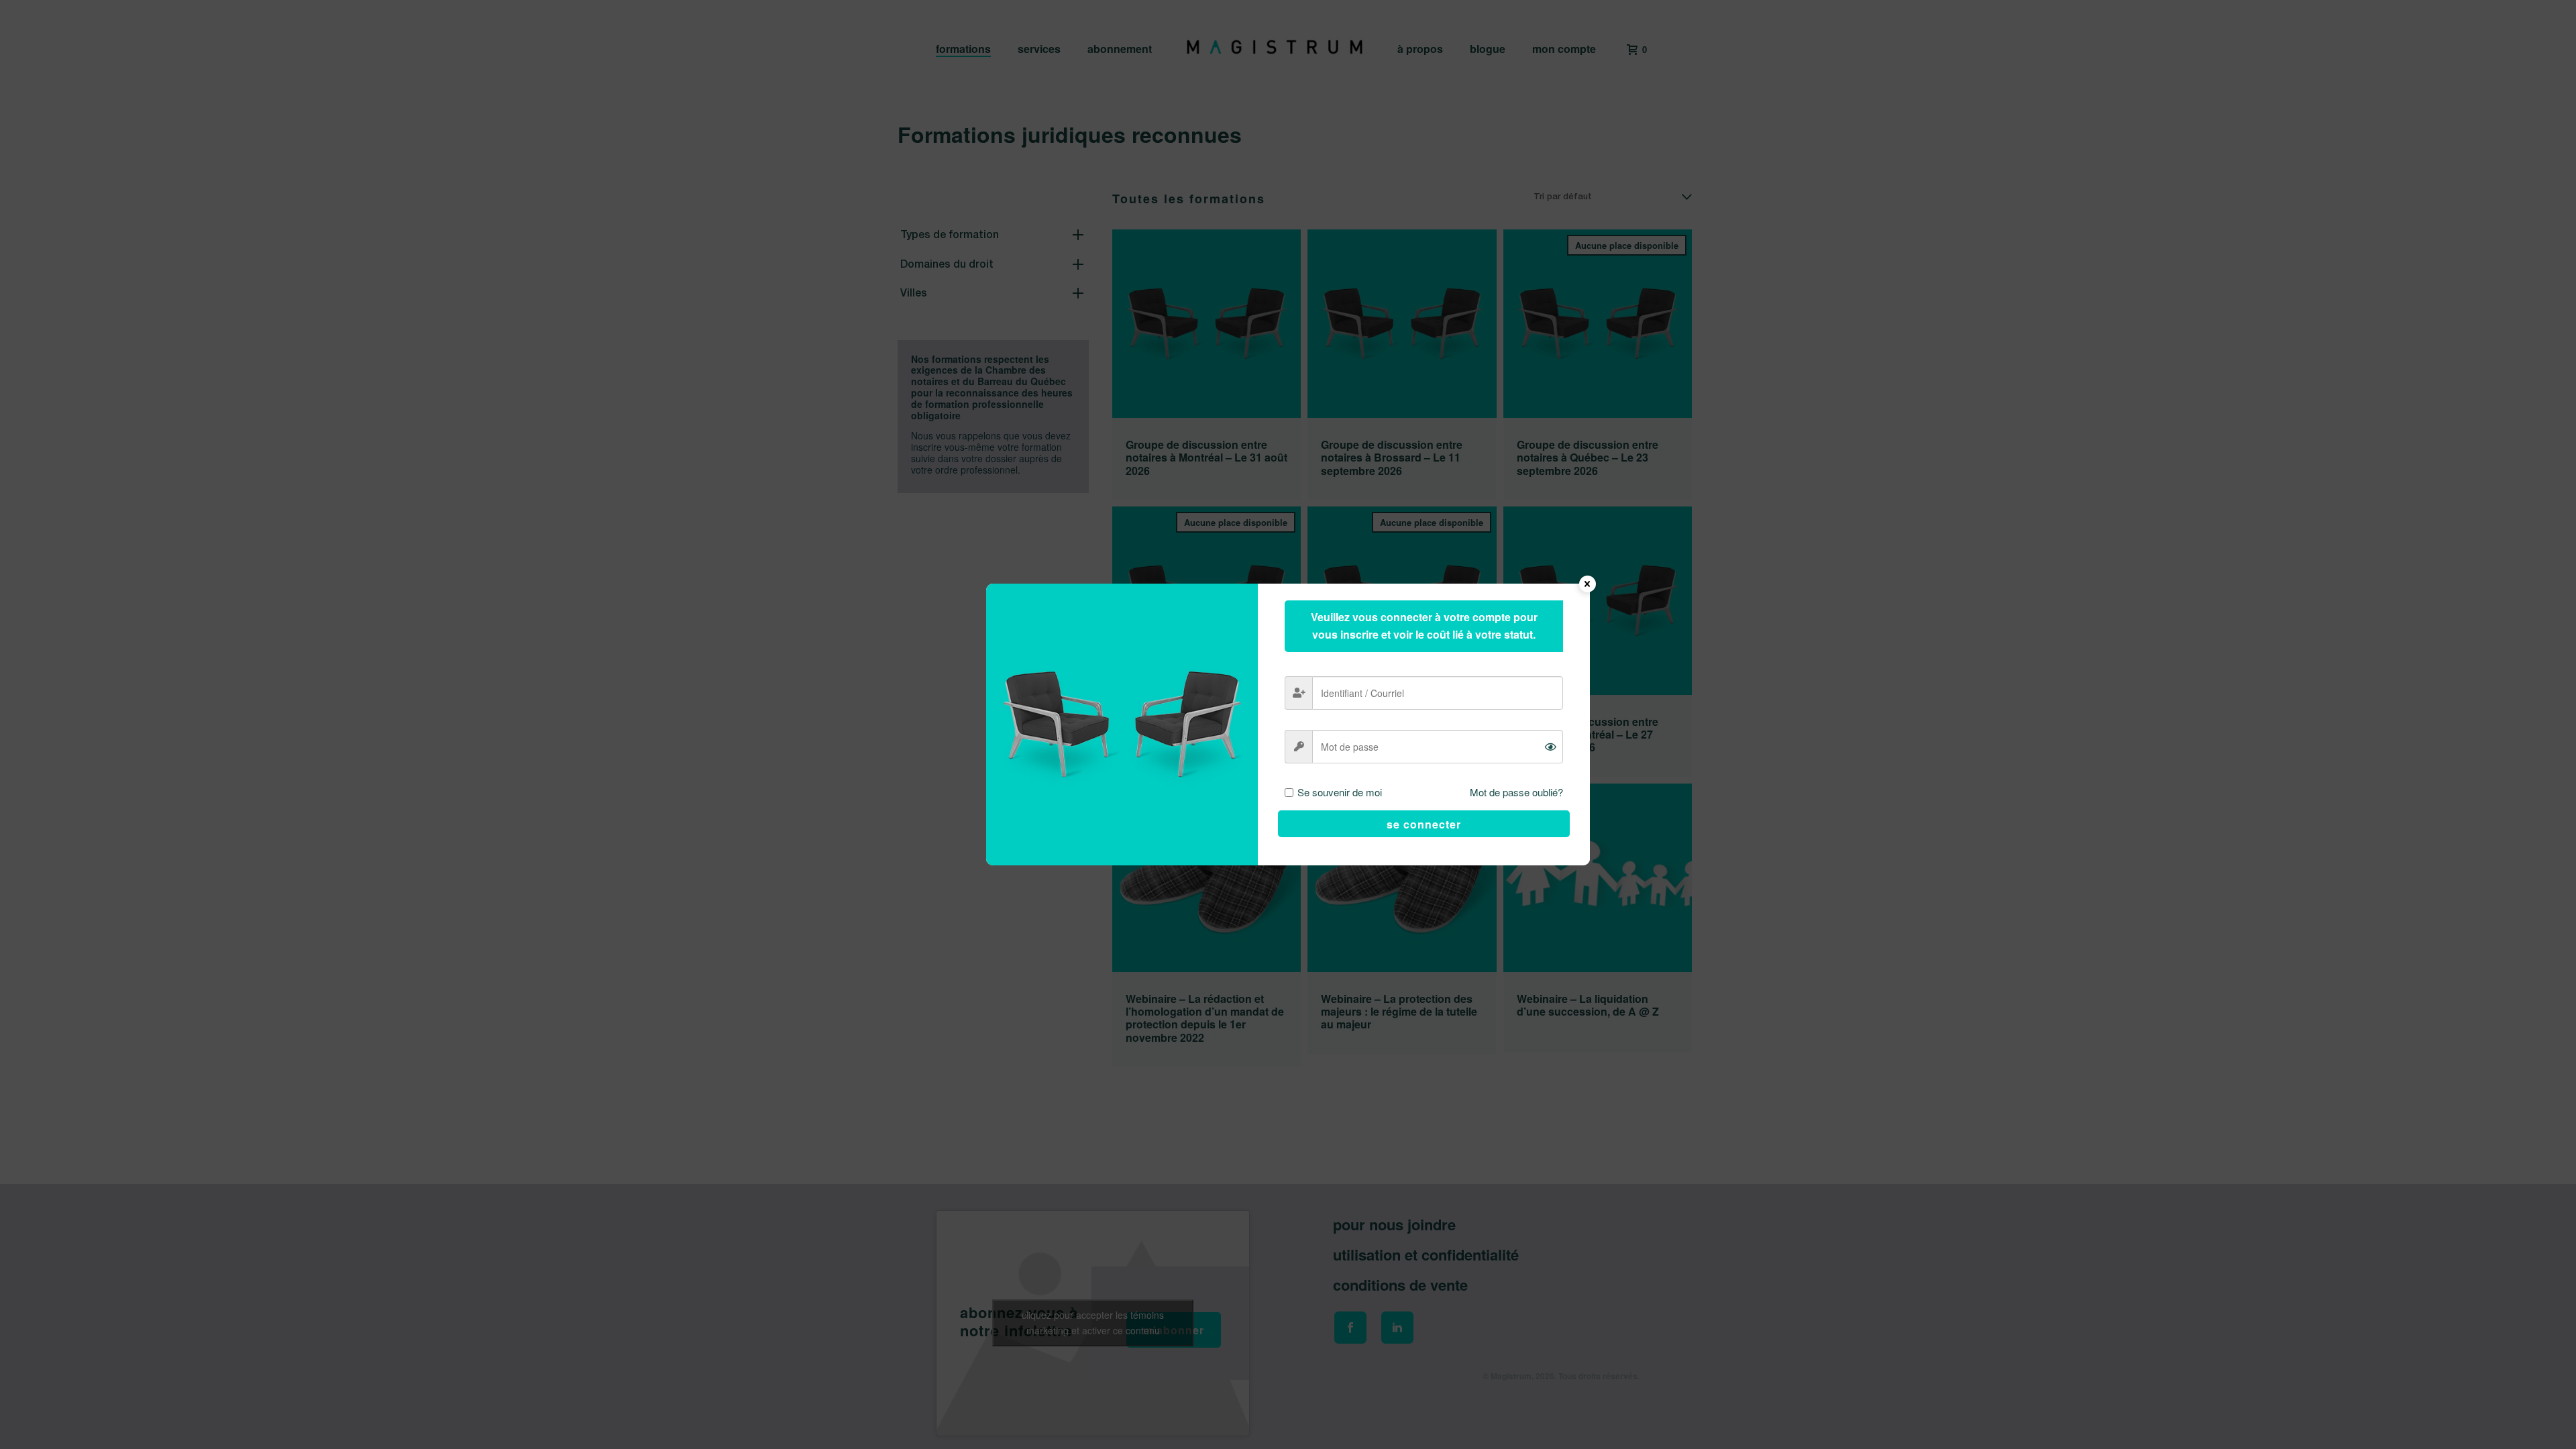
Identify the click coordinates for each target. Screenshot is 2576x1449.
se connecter (1424, 824)
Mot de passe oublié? (1516, 792)
